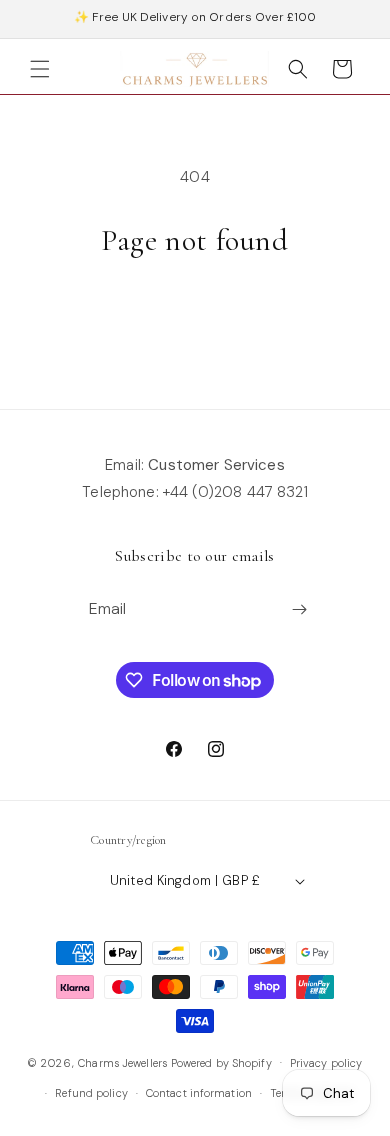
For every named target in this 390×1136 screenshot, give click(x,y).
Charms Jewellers (122, 1062)
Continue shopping (195, 315)
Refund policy (91, 1093)
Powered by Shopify (221, 1062)
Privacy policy (326, 1063)
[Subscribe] (300, 609)
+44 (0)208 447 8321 (235, 492)
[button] (40, 69)
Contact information (199, 1093)
